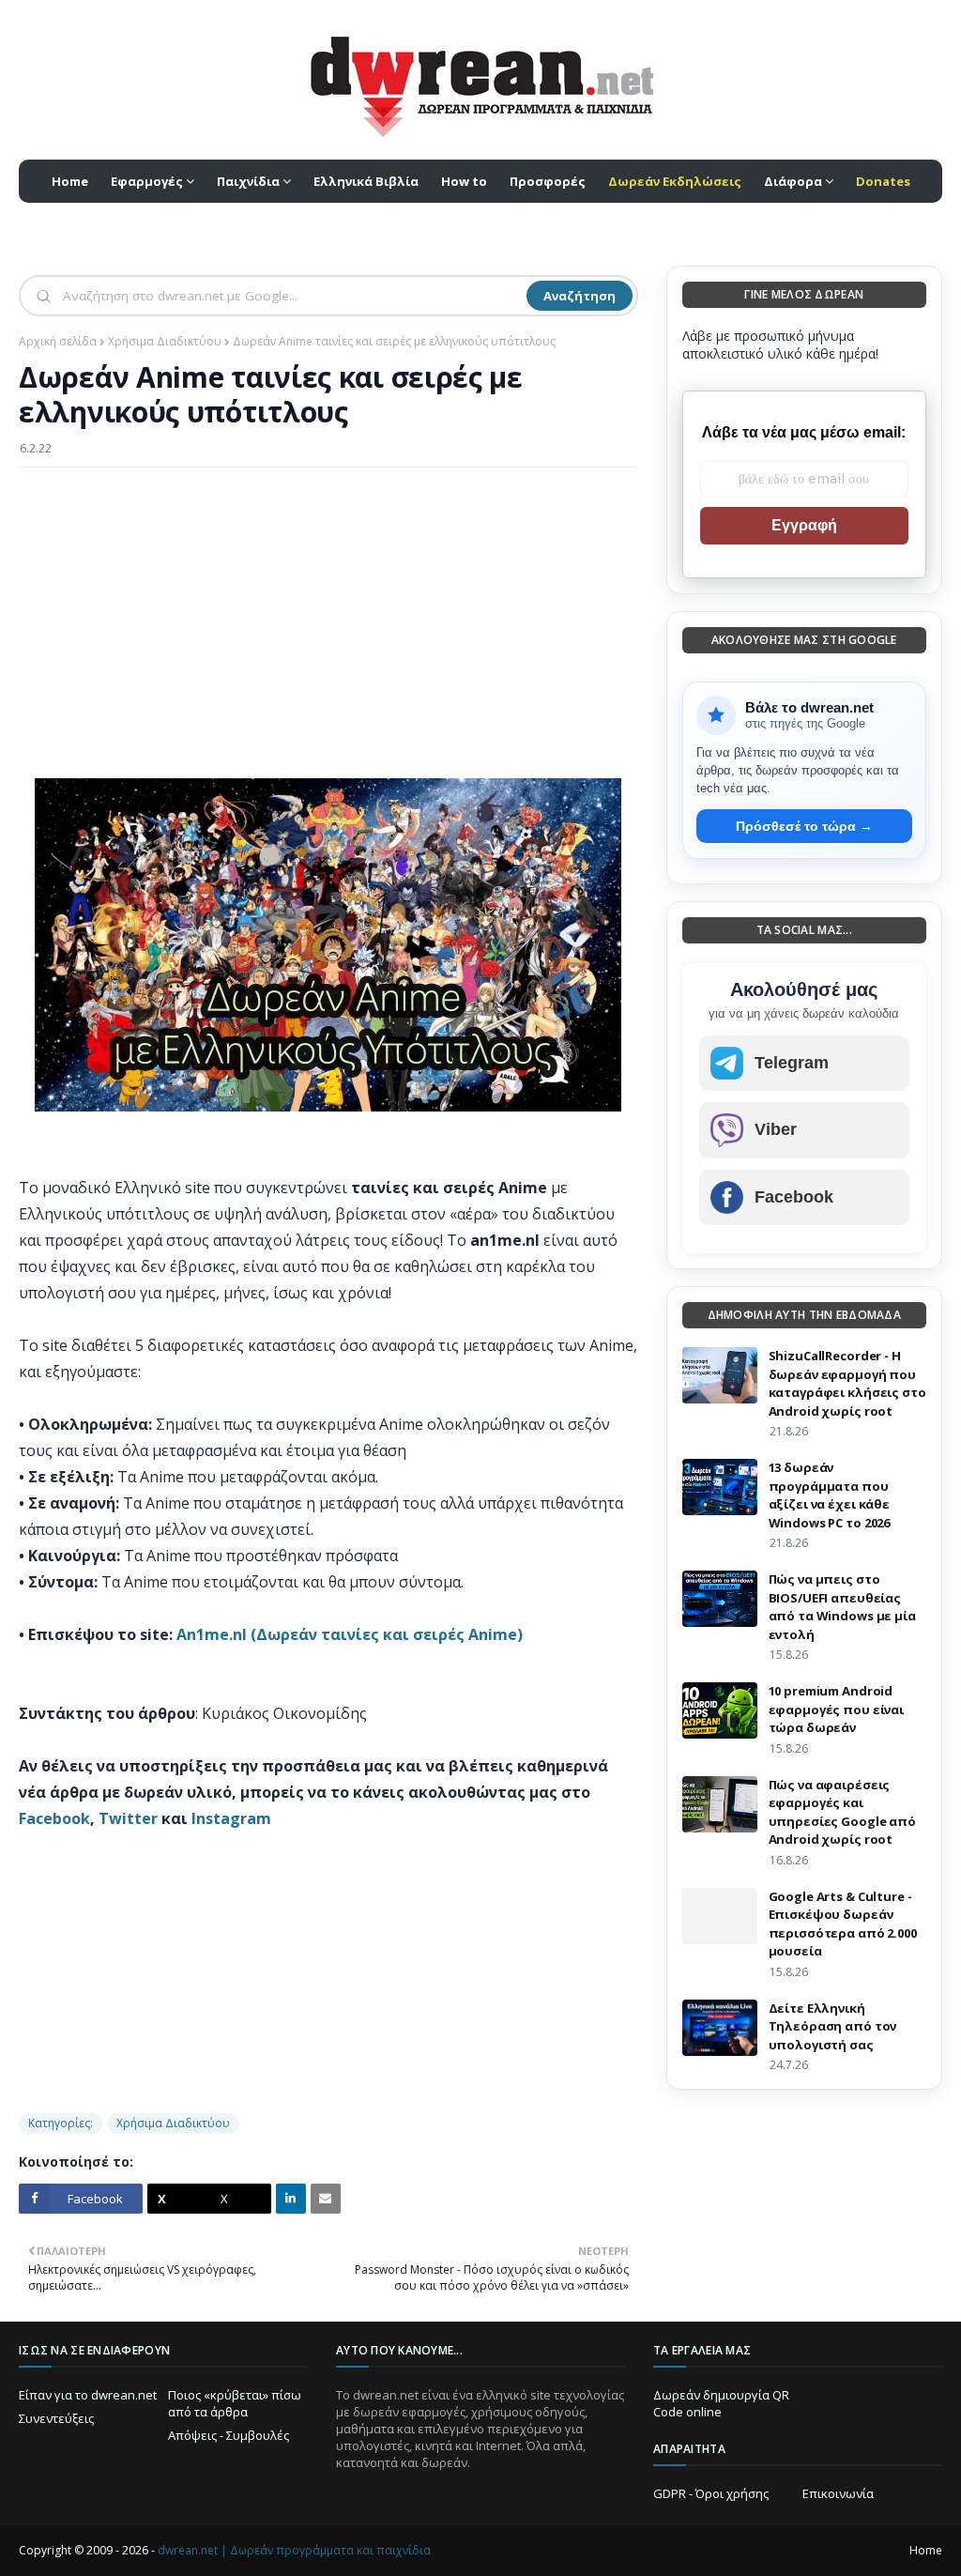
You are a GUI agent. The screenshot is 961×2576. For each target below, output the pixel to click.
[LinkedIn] (291, 2199)
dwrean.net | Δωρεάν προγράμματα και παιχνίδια (294, 2550)
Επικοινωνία (838, 2493)
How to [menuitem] (464, 181)
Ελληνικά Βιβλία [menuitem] (366, 181)
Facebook (54, 1818)
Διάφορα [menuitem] (793, 181)
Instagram (231, 1818)
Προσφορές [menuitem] (548, 181)
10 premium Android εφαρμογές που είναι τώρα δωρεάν (837, 1709)
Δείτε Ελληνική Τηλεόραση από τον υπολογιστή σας (833, 2026)
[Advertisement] (328, 618)
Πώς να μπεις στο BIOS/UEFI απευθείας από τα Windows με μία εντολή (842, 1607)
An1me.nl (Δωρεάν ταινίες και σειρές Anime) (350, 1634)
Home (926, 2550)
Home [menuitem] (70, 181)
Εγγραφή (804, 525)
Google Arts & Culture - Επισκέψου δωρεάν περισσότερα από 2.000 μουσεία (843, 1924)
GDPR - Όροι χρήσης (711, 2493)
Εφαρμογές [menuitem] (147, 181)
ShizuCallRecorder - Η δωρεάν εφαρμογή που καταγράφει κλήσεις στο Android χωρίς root (847, 1383)
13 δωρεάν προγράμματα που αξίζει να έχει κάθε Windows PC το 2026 (830, 1495)
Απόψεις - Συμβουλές (229, 2435)
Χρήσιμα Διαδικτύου (165, 341)
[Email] (326, 2199)
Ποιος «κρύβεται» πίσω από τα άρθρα (235, 2403)
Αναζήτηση (580, 296)
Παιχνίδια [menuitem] (248, 181)
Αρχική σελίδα (58, 341)
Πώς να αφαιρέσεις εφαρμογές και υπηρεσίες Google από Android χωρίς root (842, 1812)
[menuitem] (675, 181)
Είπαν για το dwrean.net (88, 2395)
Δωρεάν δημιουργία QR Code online (721, 2403)
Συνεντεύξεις (56, 2418)
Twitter (128, 1818)
